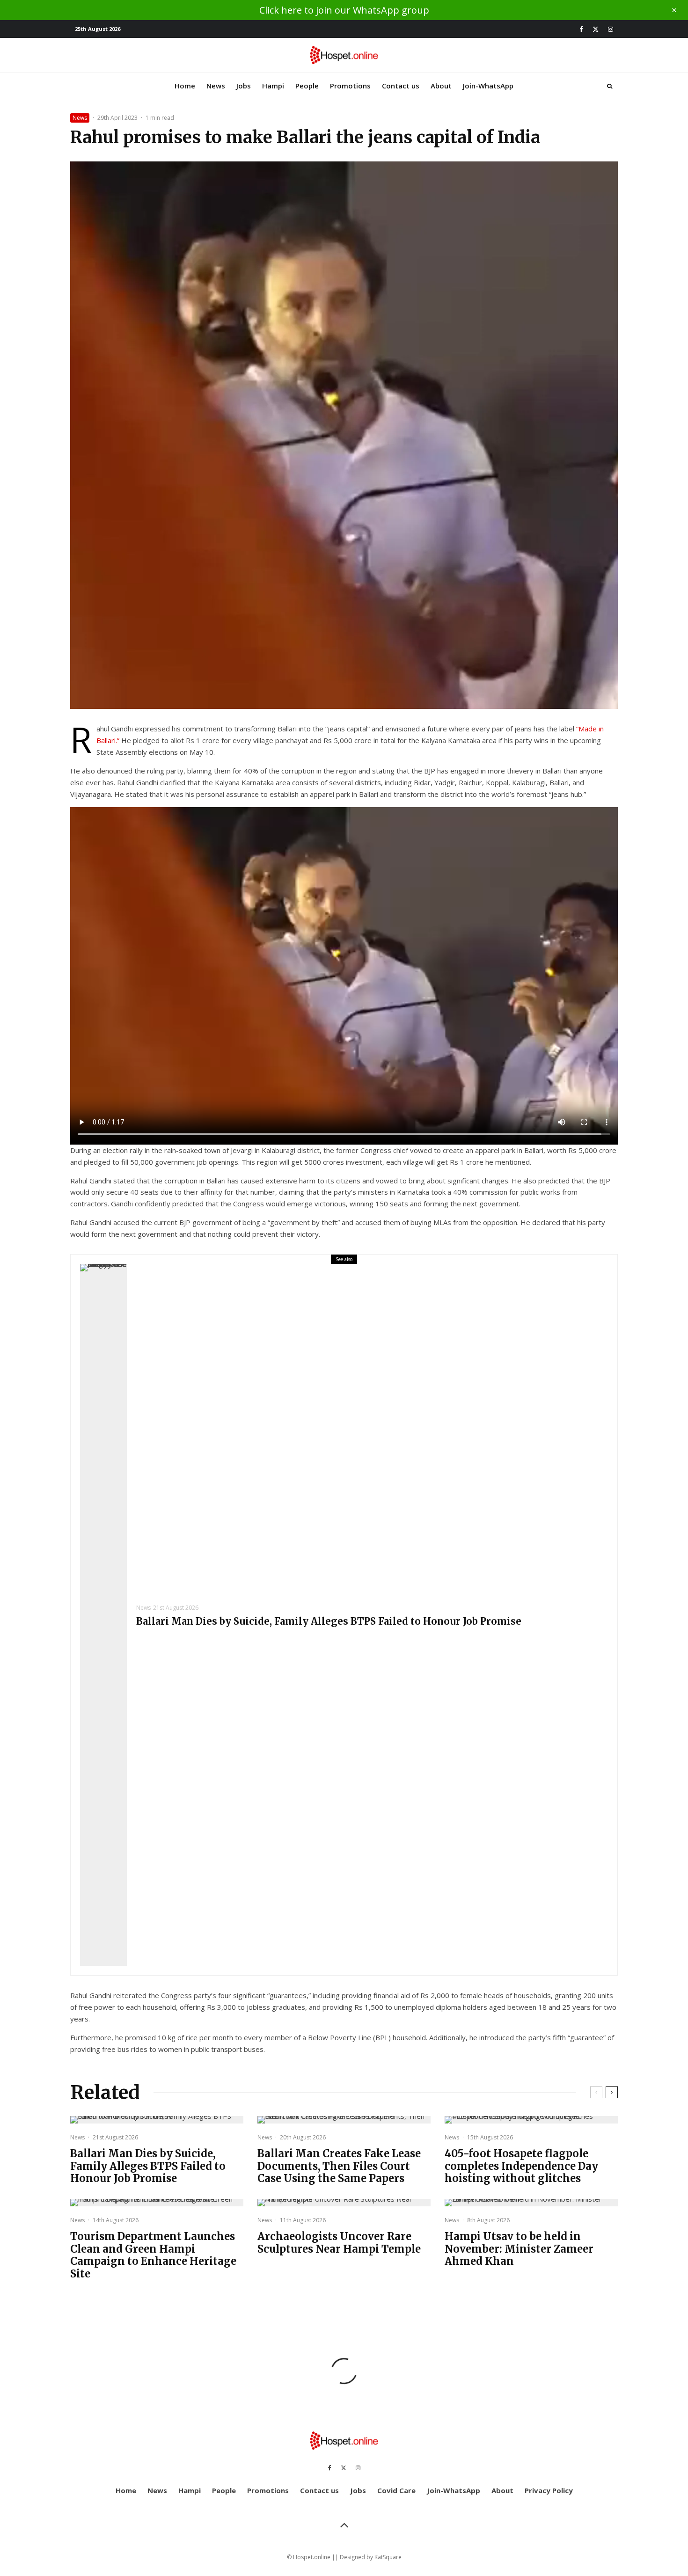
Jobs (244, 86)
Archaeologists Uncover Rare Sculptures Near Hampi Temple (339, 2243)
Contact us (401, 86)
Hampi (273, 86)
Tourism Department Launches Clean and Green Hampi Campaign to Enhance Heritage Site (153, 2255)
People (307, 86)
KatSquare (388, 2557)
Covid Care (396, 2490)
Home (185, 86)
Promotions (350, 86)
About (441, 86)
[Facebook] (581, 29)
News (216, 86)
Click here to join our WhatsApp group (344, 10)
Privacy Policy (549, 2490)
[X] (596, 29)
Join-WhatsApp (488, 86)
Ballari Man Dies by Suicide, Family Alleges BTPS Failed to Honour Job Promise (329, 1621)
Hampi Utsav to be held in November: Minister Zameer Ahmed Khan (519, 2249)
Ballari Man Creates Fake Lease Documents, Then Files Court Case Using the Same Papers (339, 2166)
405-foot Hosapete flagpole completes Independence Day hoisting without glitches (521, 2166)
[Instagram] (611, 29)
